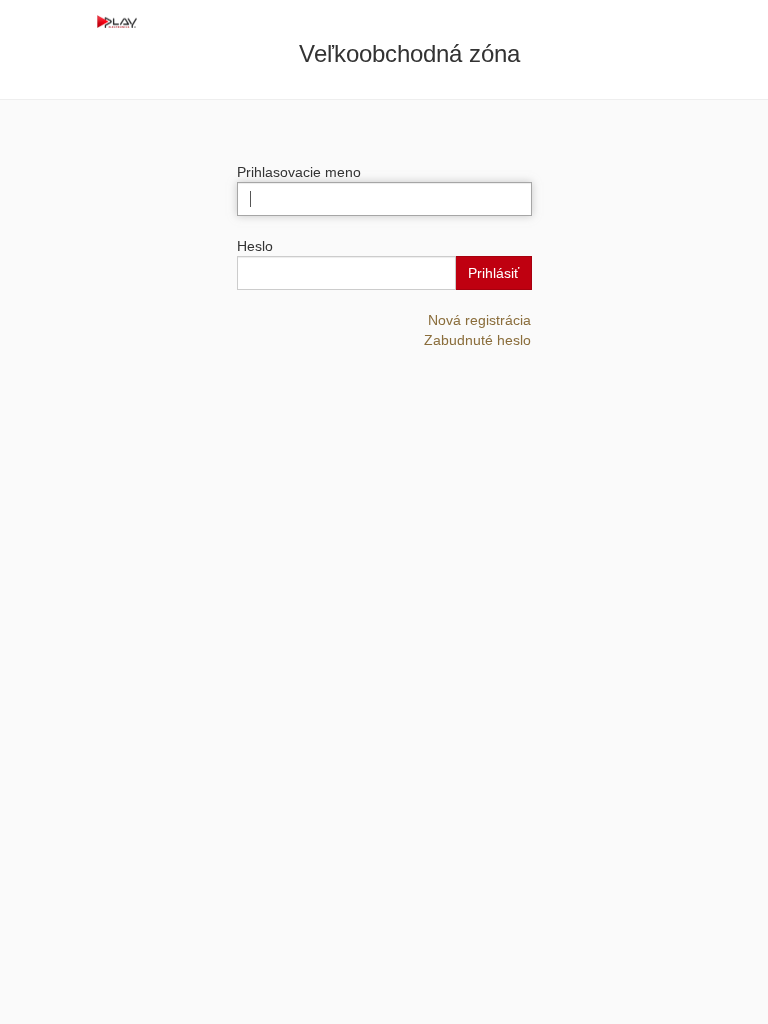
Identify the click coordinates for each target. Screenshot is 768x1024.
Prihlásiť (493, 273)
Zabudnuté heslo (477, 340)
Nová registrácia (479, 320)
